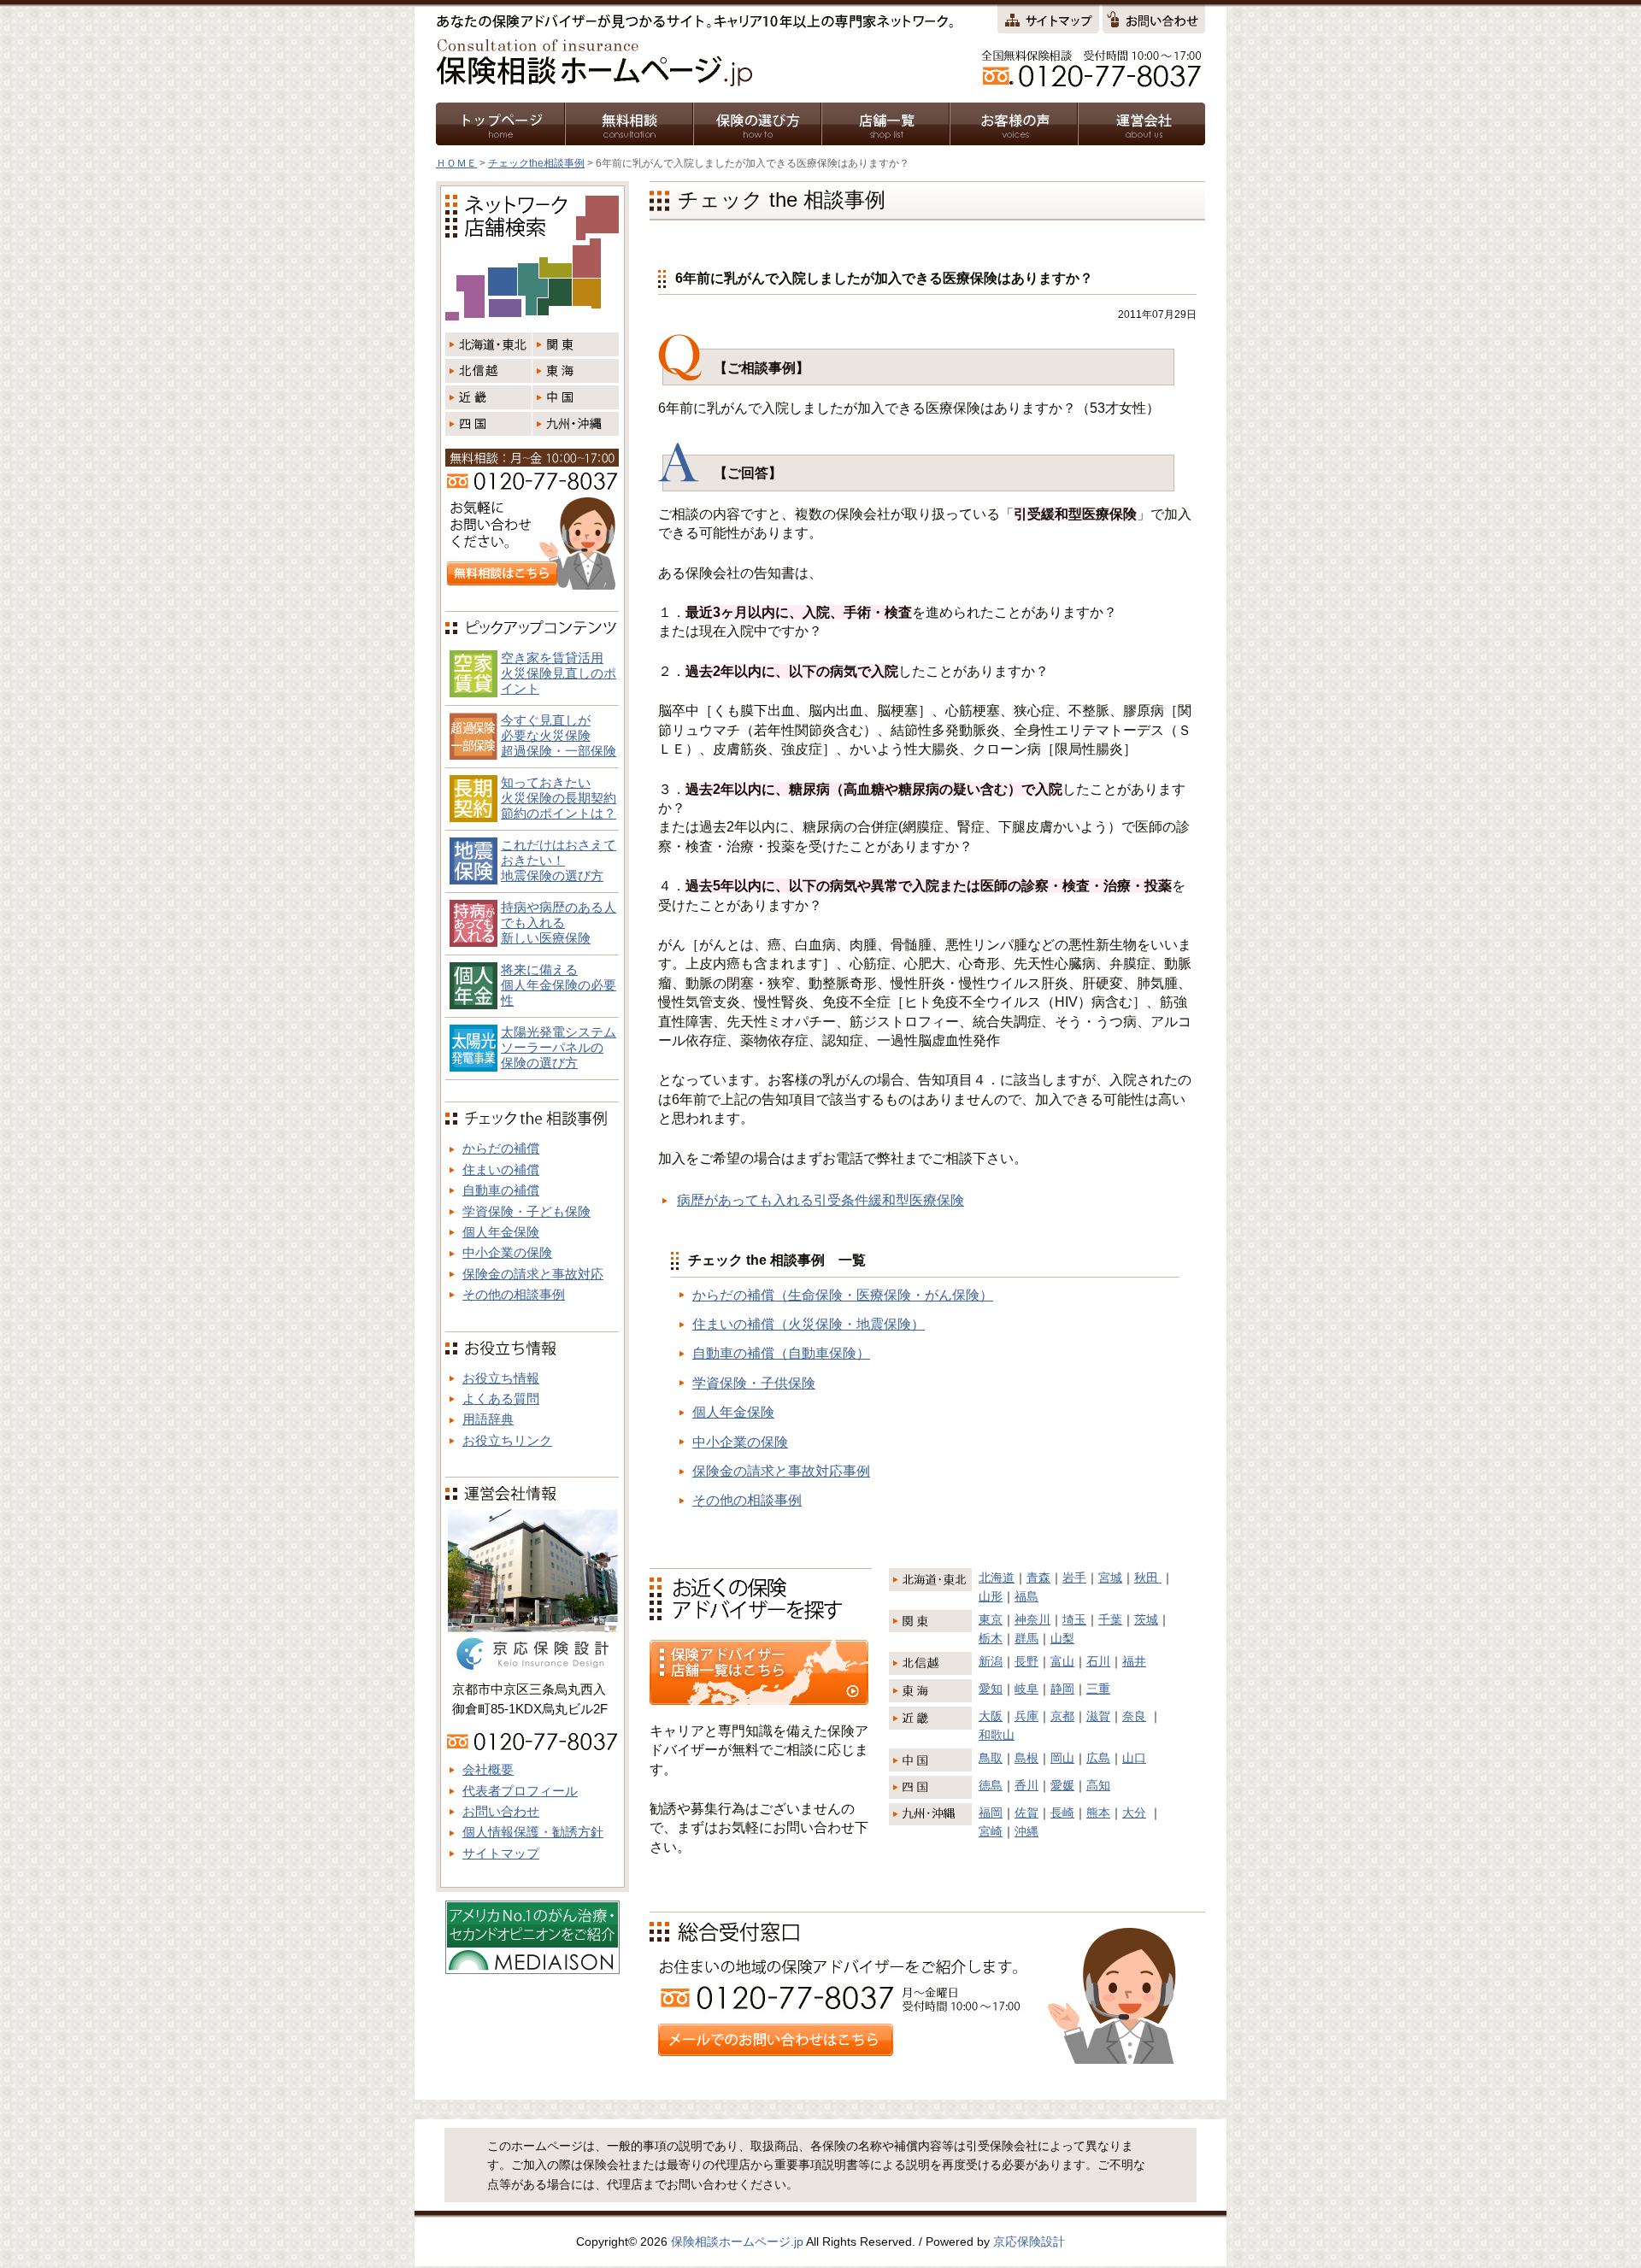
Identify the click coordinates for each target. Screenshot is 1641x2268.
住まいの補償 (501, 1169)
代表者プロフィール (520, 1791)
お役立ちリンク (507, 1440)
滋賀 (1098, 1716)
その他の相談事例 (747, 1500)
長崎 (1062, 1813)
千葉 (1110, 1619)
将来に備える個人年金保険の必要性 (559, 985)
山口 (1134, 1758)
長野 (1026, 1661)
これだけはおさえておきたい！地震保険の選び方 (559, 860)
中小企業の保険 (740, 1442)
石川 (1098, 1661)
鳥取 (991, 1758)
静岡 (1062, 1689)
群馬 (1026, 1638)
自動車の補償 (501, 1190)
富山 (1062, 1661)
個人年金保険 (733, 1412)
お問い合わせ (501, 1811)
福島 (1026, 1596)
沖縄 (1026, 1831)
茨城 (1146, 1619)
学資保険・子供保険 (754, 1383)
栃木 (991, 1638)
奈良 (1134, 1716)
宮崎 (991, 1831)
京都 (1062, 1716)
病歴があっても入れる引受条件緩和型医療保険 (820, 1200)
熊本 (1098, 1813)
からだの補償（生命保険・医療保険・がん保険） (843, 1295)
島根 (1026, 1758)
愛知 (991, 1689)
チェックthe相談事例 (536, 163)
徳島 (991, 1785)
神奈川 (1032, 1619)
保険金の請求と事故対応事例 (781, 1471)
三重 (1098, 1689)
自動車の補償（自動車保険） (781, 1353)
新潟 (991, 1661)
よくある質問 (501, 1398)
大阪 (991, 1716)
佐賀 (1026, 1813)
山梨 (1062, 1638)
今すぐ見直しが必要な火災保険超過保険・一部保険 (559, 735)
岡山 (1062, 1758)
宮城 (1110, 1578)
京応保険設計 (1029, 2242)
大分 (1134, 1813)
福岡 (991, 1813)
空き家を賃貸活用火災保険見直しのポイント (559, 673)
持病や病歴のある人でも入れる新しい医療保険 (559, 922)
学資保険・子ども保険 (526, 1211)
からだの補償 (501, 1148)
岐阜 (1026, 1689)
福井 (1134, 1661)
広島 (1098, 1758)
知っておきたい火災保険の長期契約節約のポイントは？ (559, 798)
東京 (991, 1619)
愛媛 (1062, 1785)
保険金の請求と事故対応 (533, 1274)
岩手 (1074, 1578)
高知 (1098, 1785)
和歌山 (997, 1735)
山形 (991, 1596)
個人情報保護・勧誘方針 (533, 1832)
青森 (1038, 1578)
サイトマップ (501, 1853)
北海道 (997, 1578)
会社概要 (488, 1769)
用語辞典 (488, 1419)
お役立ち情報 (501, 1378)
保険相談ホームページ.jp (737, 2242)
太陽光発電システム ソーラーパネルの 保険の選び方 (559, 1047)
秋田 (1148, 1578)
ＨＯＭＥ (456, 163)
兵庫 (1026, 1716)
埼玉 (1074, 1619)
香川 (1026, 1785)
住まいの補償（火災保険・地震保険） (809, 1324)
